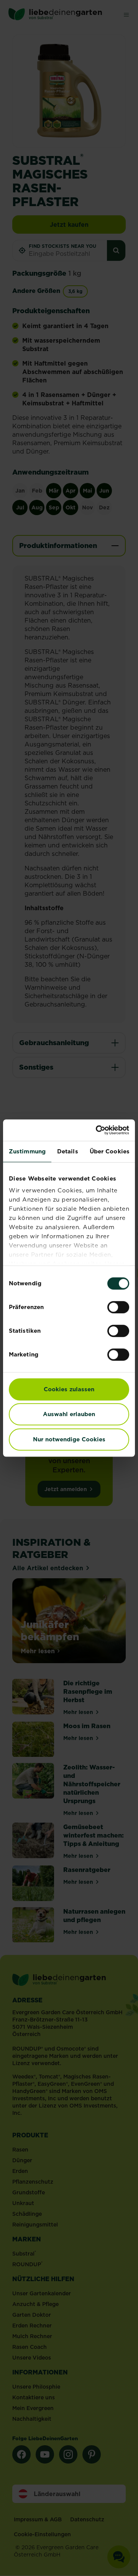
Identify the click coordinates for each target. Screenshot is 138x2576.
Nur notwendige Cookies (69, 1439)
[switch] (118, 1307)
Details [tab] (68, 1151)
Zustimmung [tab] (27, 1151)
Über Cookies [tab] (110, 1151)
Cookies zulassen (69, 1389)
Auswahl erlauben (69, 1414)
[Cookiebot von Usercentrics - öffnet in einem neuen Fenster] (97, 1130)
